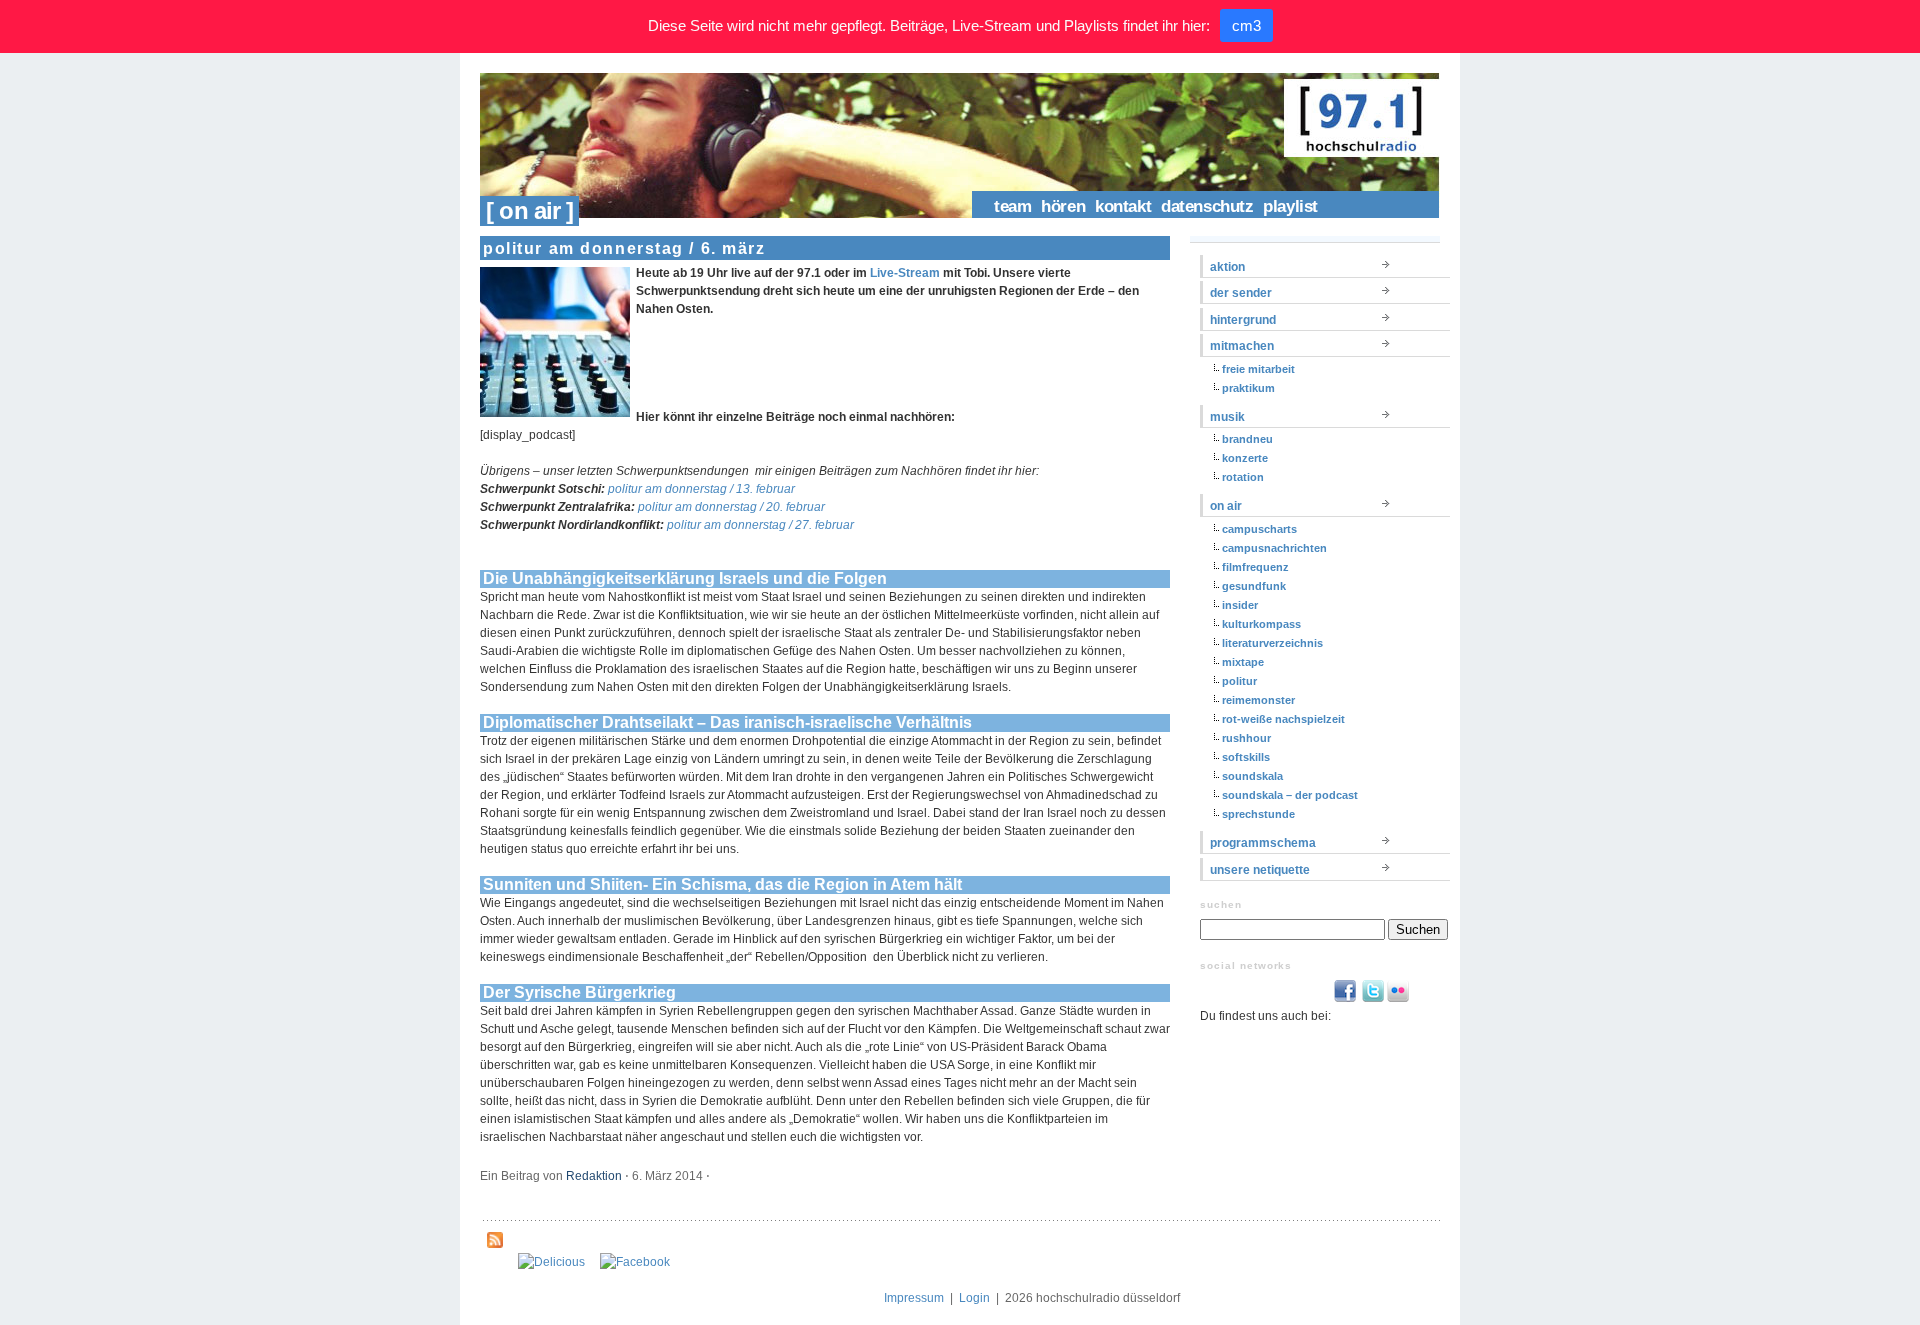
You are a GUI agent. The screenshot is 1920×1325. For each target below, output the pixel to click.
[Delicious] (551, 1262)
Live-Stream (905, 273)
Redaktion (594, 1176)
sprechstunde (1258, 814)
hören (1063, 206)
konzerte (1245, 458)
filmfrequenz (1255, 567)
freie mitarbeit (1258, 369)
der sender (1241, 293)
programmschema (1263, 843)
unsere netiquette (1260, 870)
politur (1239, 681)
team (1012, 206)
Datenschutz (1207, 206)
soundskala (1252, 776)
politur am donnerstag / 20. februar (731, 507)
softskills (1246, 757)
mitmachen (1242, 346)
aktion (1227, 267)
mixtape (1243, 662)
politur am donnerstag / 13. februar (701, 489)
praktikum (1248, 388)
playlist (1290, 206)
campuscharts (1259, 529)
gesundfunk (1254, 586)
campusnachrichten (1274, 548)
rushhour (1246, 738)
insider (1240, 605)
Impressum (914, 1298)
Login (974, 1298)
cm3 (1246, 25)
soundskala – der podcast (1290, 795)
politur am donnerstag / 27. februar (760, 525)
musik (1227, 417)
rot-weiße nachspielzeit (1283, 719)
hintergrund (1243, 320)
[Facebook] (635, 1262)
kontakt (1123, 206)
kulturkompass (1261, 624)
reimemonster (1258, 700)
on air (1226, 506)
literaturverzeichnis (1272, 643)
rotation (1243, 477)
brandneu (1247, 439)
